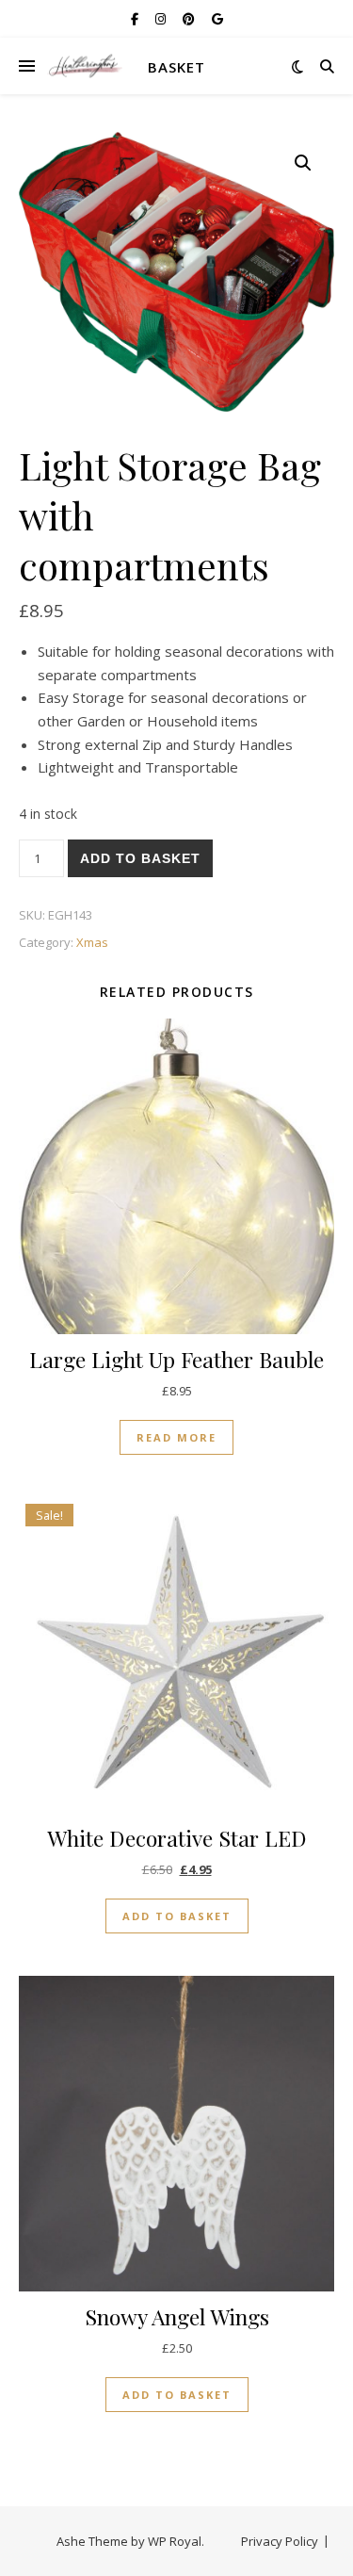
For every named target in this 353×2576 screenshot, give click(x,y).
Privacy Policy (280, 2541)
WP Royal (175, 2541)
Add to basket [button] (177, 1916)
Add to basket (140, 858)
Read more (176, 1437)
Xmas (92, 942)
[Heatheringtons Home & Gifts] (85, 66)
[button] (303, 163)
